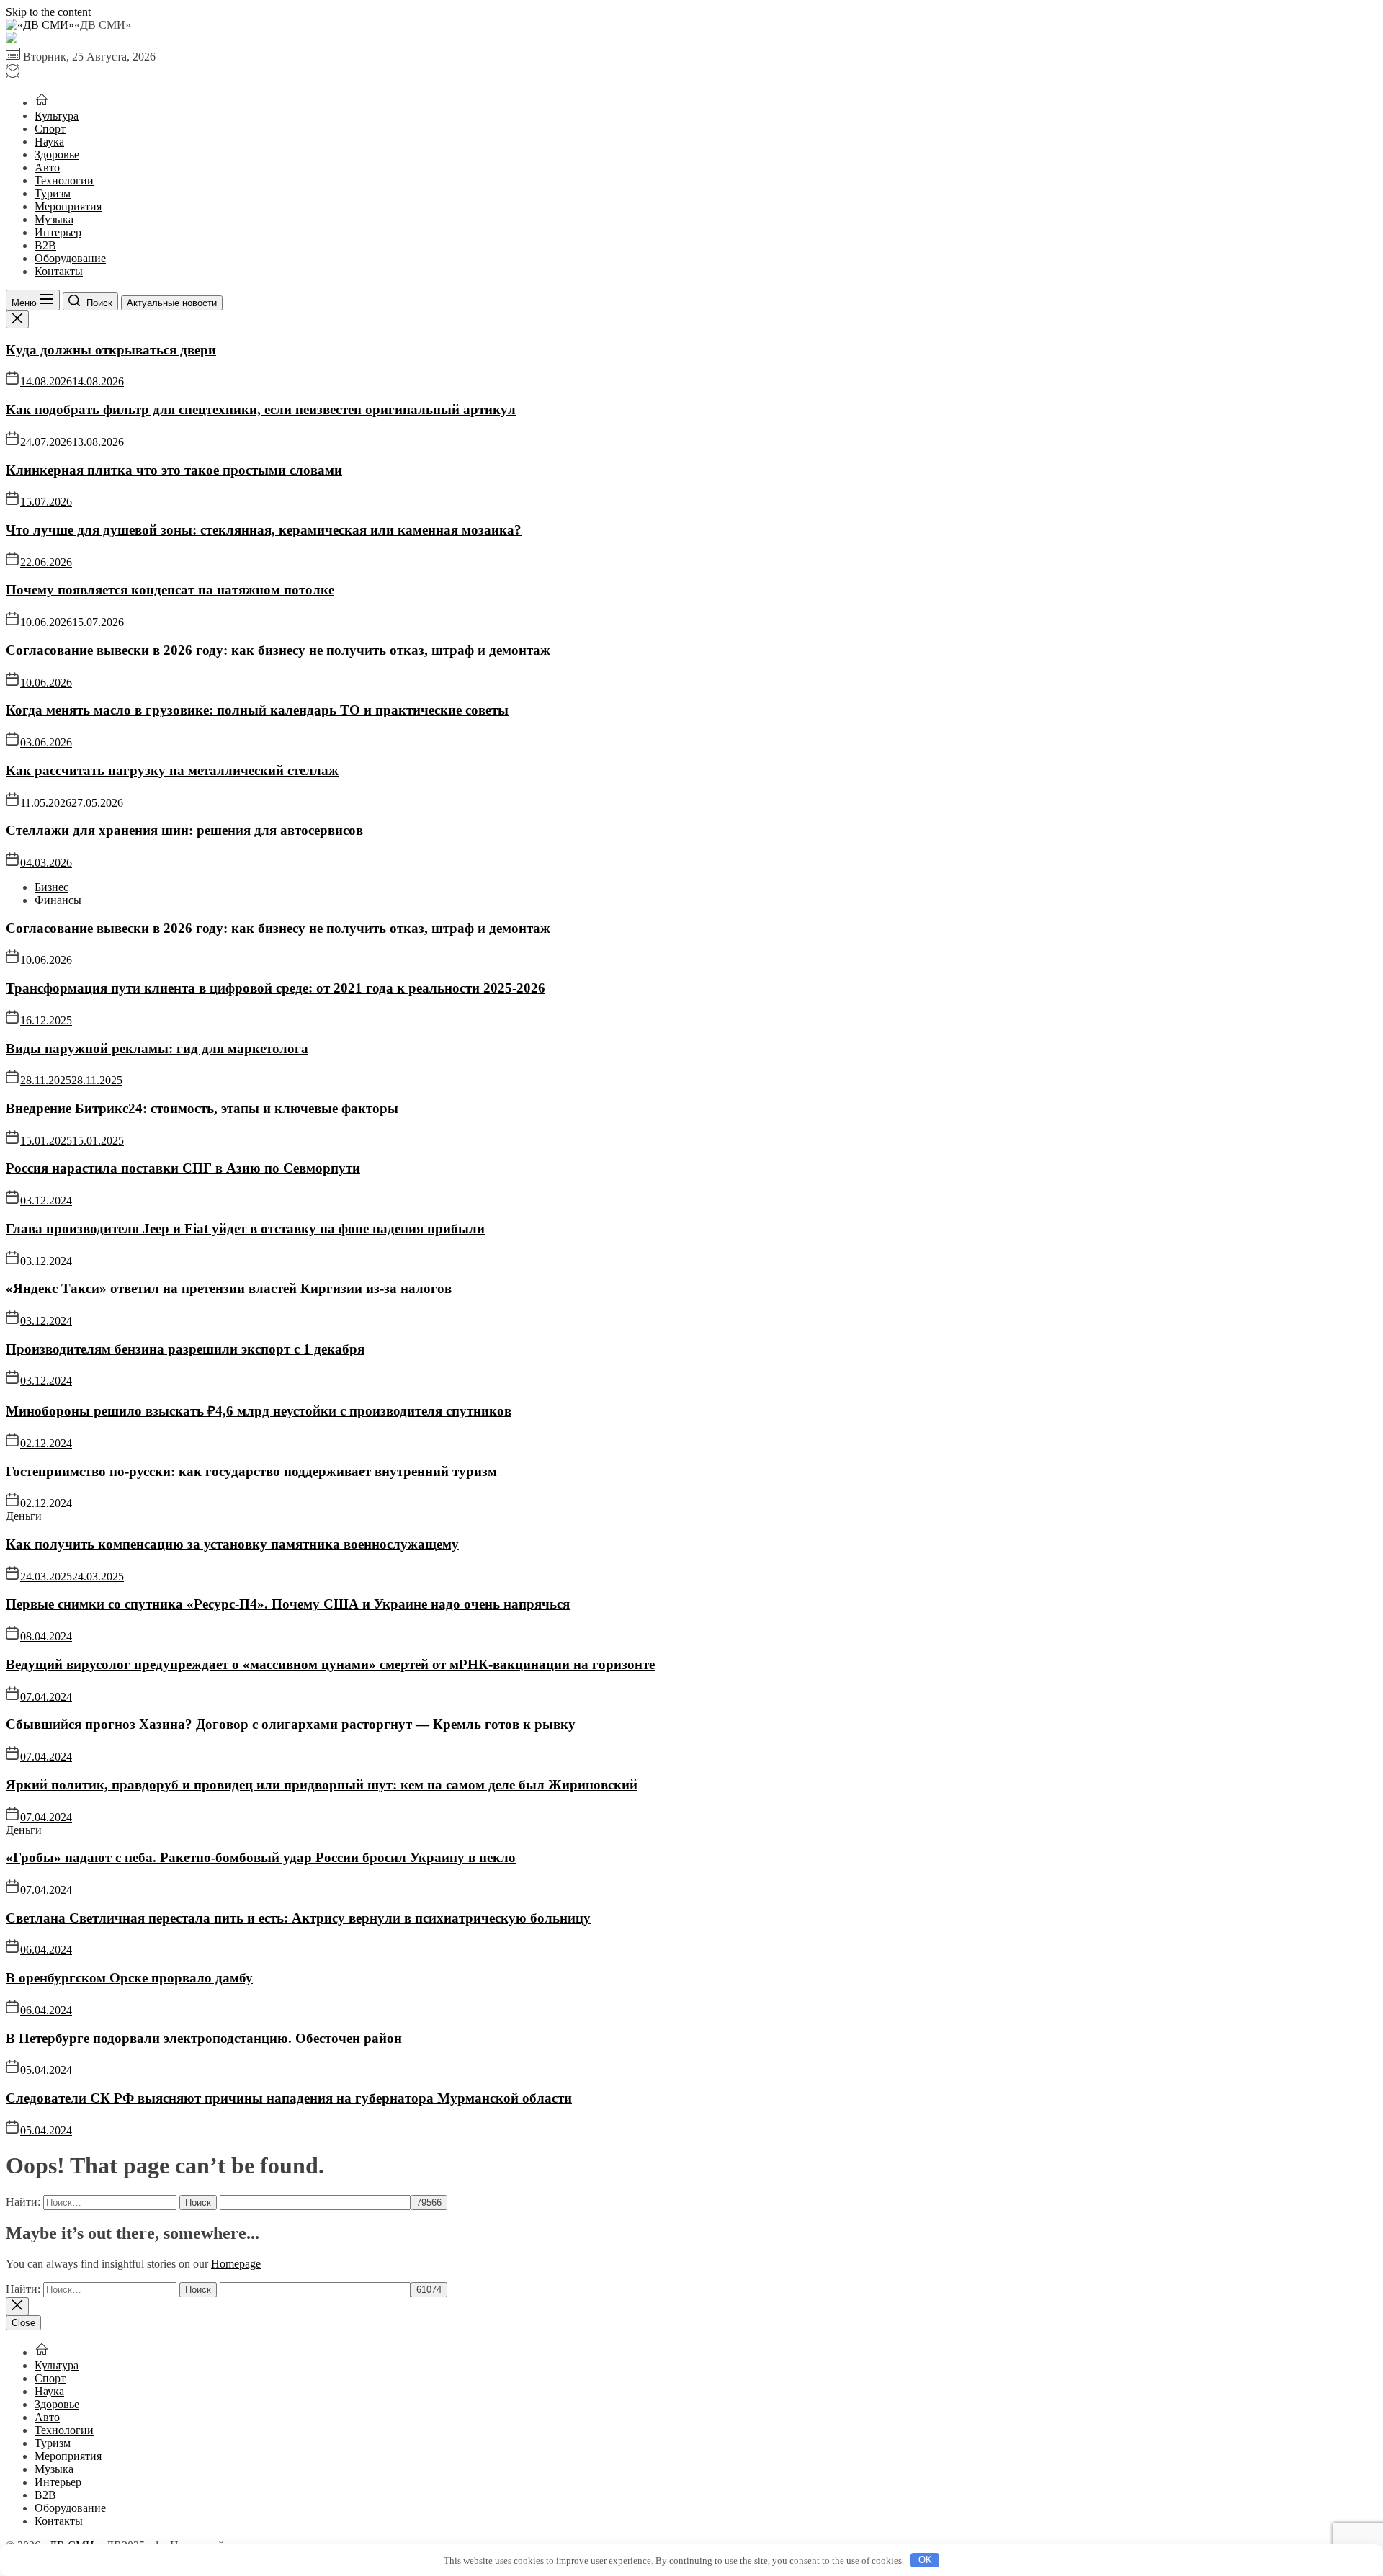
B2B (45, 245)
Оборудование (70, 258)
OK (925, 2560)
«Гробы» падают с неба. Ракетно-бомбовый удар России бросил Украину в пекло (261, 1857)
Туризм (53, 193)
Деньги (24, 1516)
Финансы (58, 900)
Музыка (54, 219)
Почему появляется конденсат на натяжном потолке (170, 590)
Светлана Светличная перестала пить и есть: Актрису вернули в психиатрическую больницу (298, 1918)
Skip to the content (48, 12)
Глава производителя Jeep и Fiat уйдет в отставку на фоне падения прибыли (245, 1229)
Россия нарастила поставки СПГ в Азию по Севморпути (183, 1168)
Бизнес (52, 887)
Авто (47, 167)
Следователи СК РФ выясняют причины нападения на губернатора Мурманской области (289, 2098)
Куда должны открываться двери (111, 350)
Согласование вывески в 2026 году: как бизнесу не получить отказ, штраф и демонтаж (278, 650)
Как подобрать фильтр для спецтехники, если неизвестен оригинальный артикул (261, 410)
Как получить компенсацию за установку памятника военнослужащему (232, 1544)
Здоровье (57, 155)
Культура (57, 116)
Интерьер (58, 232)
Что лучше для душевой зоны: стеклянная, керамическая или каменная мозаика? (264, 530)
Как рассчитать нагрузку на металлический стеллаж (172, 770)
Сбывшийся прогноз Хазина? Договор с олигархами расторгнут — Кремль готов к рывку (291, 1724)
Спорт (50, 129)
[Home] (42, 103)
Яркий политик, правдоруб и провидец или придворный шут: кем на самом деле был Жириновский (322, 1785)
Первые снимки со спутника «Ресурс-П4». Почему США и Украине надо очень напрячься (288, 1604)
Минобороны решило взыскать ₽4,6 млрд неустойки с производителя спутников (259, 1411)
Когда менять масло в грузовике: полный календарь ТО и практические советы (257, 710)
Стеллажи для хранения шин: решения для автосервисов (184, 830)
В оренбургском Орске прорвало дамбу (129, 1978)
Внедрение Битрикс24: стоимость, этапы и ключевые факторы (202, 1108)
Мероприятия (68, 206)
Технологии (64, 180)
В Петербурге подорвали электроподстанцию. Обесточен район (204, 2038)
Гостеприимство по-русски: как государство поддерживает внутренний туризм (251, 1471)
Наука (49, 142)
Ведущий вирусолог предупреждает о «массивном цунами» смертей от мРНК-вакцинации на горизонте (330, 1664)
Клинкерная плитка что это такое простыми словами (174, 470)
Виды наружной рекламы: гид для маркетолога (157, 1048)
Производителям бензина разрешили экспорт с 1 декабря (185, 1349)
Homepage (236, 2264)
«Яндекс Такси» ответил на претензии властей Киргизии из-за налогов (229, 1288)
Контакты (59, 271)
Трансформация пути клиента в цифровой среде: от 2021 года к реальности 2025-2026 (276, 988)
